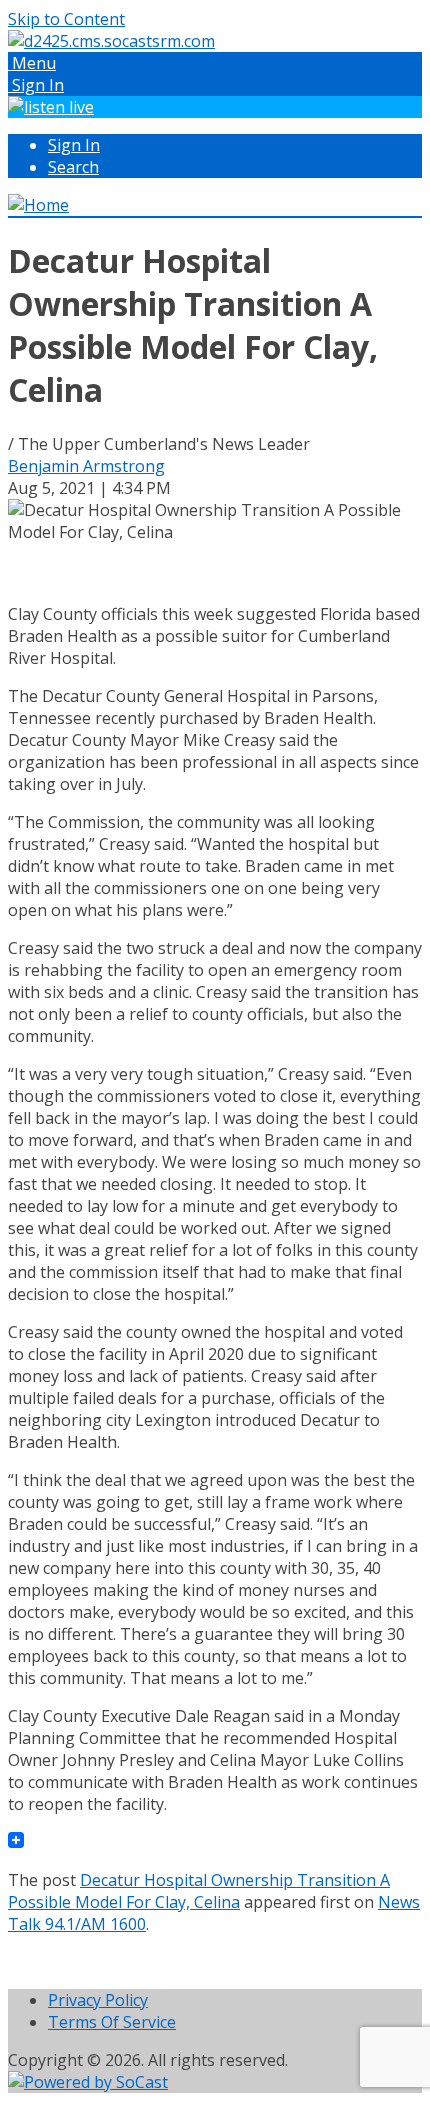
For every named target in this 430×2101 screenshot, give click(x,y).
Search (73, 167)
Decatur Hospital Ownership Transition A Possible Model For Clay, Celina (199, 1891)
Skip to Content (66, 19)
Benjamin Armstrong (86, 466)
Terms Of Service (112, 2022)
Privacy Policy (98, 2000)
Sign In (74, 145)
